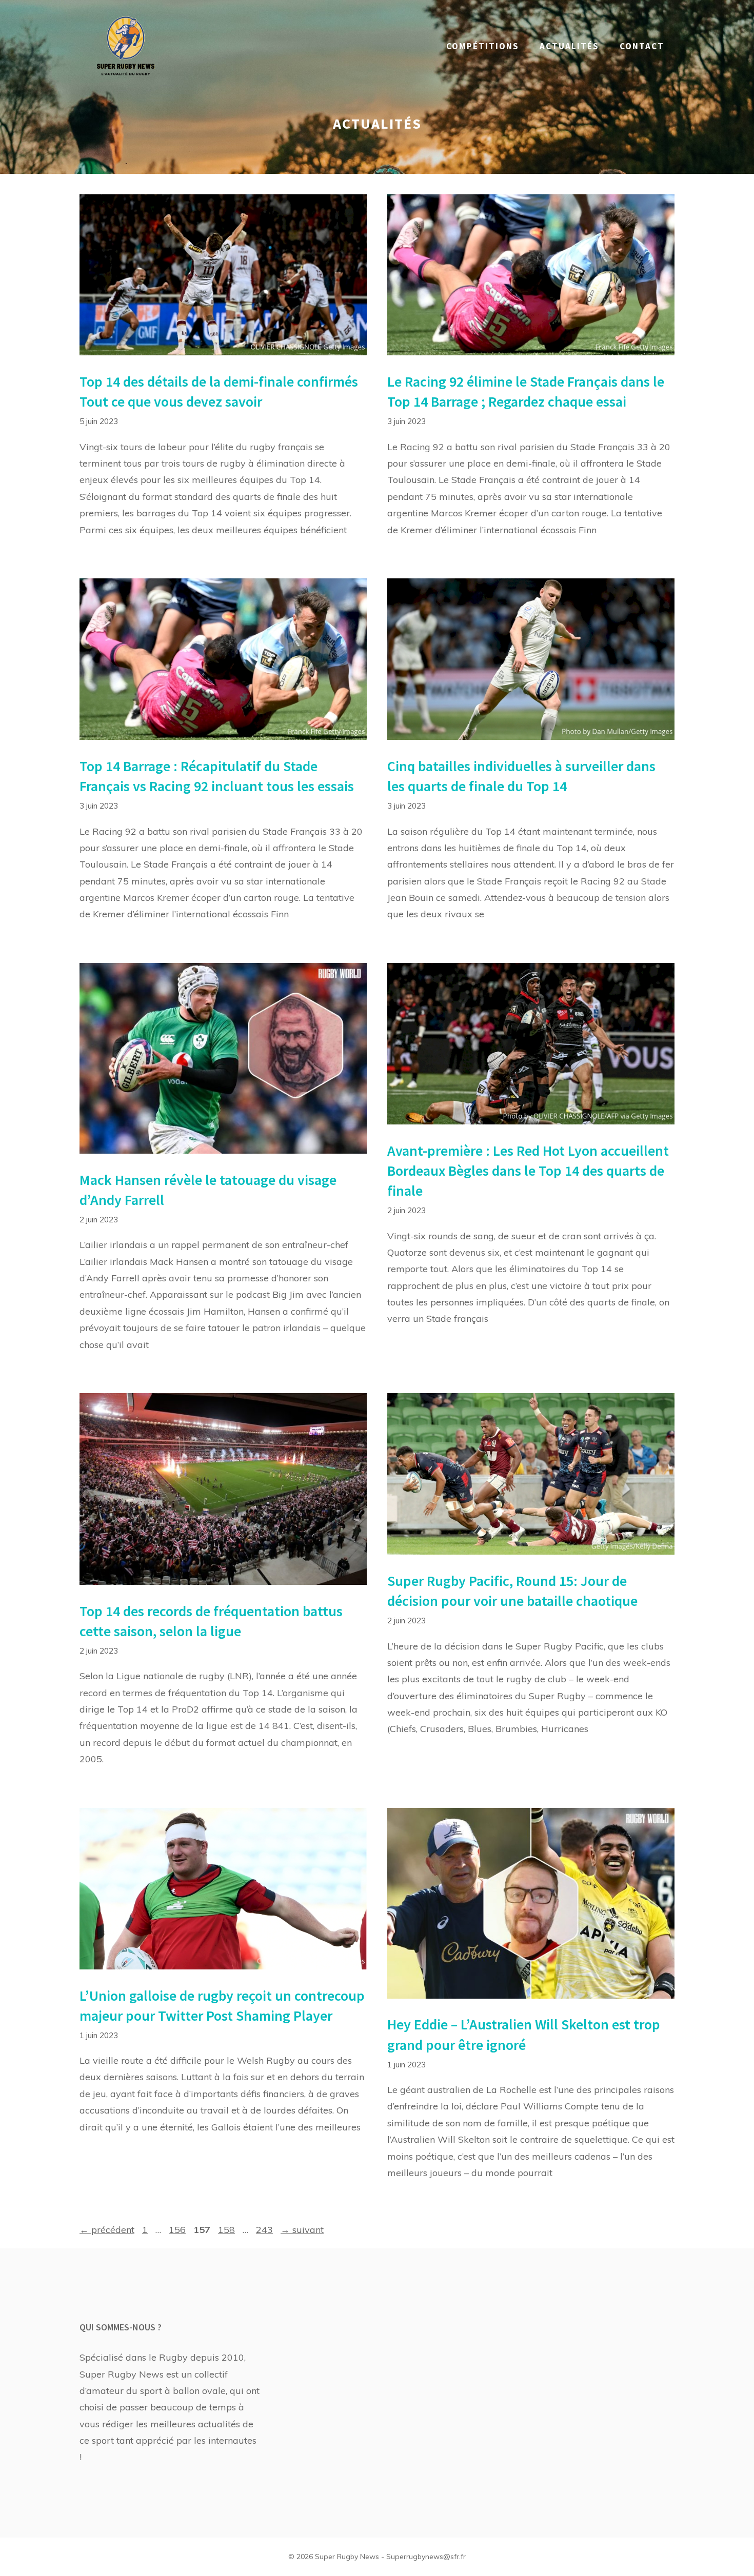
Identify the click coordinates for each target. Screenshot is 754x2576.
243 (265, 2230)
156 (178, 2230)
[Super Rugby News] (126, 45)
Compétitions (483, 46)
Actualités (569, 46)
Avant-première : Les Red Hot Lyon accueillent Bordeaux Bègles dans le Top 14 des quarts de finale (528, 1171)
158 (227, 2230)
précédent (107, 2230)
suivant (302, 2230)
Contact (642, 46)
